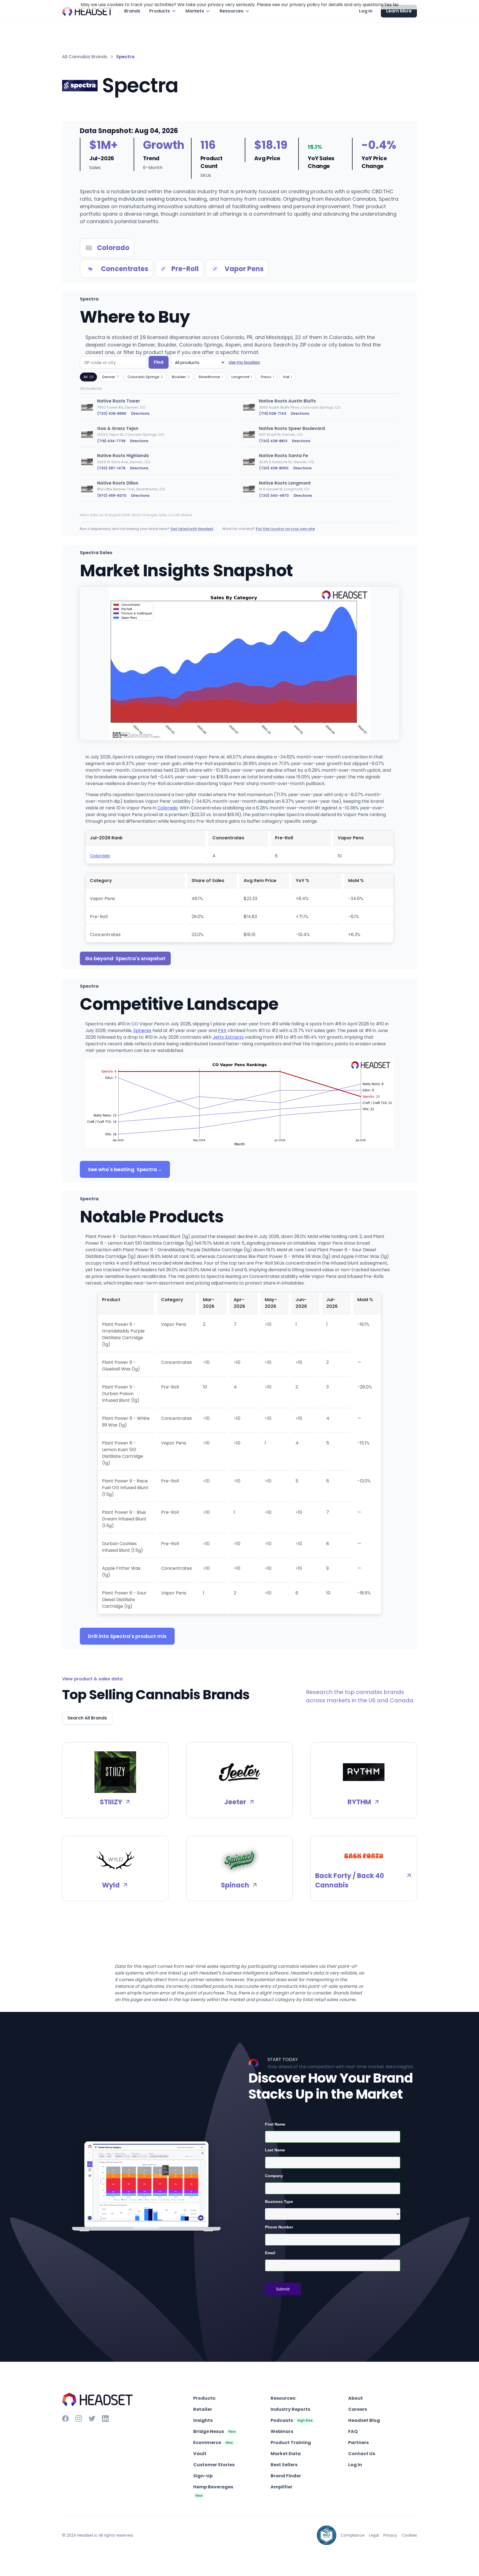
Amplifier (281, 2487)
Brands (132, 11)
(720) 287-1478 (111, 468)
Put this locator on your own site (285, 529)
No (396, 5)
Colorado (168, 808)
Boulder (181, 377)
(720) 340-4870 (274, 495)
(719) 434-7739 (111, 441)
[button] (163, 11)
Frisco (267, 377)
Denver (110, 377)
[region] (239, 451)
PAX (222, 1030)
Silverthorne (211, 377)
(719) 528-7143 (272, 413)
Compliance (353, 2535)
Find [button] (159, 362)
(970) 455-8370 (112, 495)
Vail (287, 377)
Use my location (244, 362)
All (88, 377)
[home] (88, 11)
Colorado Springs (145, 377)
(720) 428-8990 (112, 413)
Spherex (142, 1030)
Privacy (390, 2535)
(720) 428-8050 (274, 468)
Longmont (242, 377)
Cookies (409, 2535)
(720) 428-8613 (273, 441)
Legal (374, 2535)
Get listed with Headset (192, 529)
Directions (140, 413)
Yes (388, 5)
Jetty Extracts (228, 1037)
